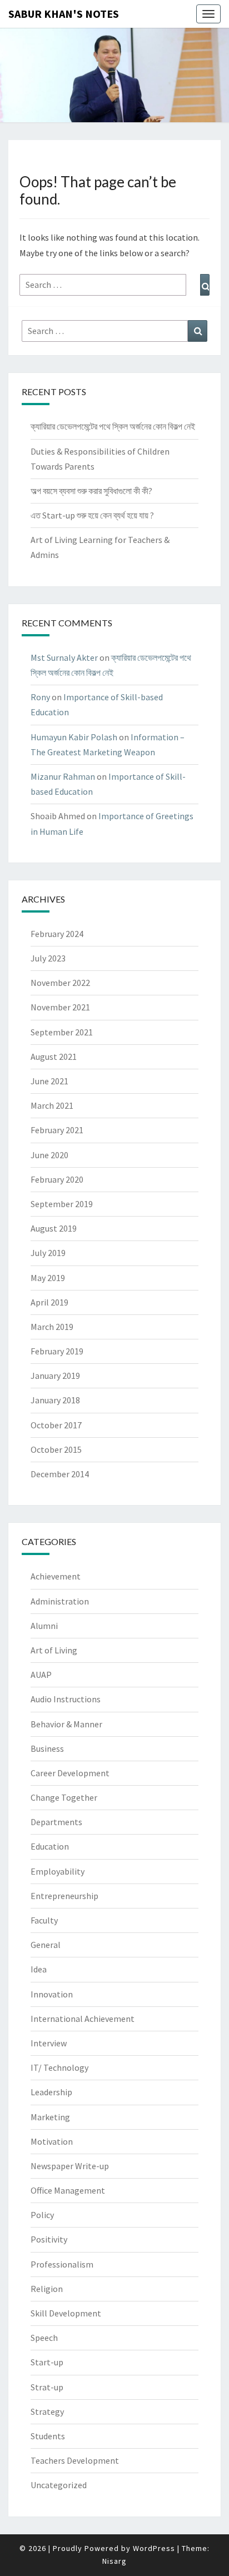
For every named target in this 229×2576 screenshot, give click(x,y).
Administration (60, 1601)
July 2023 (48, 958)
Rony (40, 697)
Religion (47, 2289)
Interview (49, 2043)
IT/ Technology (59, 2067)
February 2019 (57, 1351)
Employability (58, 1871)
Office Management (68, 2190)
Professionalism (62, 2264)
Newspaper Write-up (70, 2166)
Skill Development (66, 2313)
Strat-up (47, 2387)
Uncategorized (59, 2485)
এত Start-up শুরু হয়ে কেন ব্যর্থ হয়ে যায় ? (92, 515)
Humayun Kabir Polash (74, 737)
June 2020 (49, 1155)
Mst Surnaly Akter (64, 657)
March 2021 (52, 1105)
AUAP (41, 1675)
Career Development (70, 1773)
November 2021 (60, 1007)
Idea (39, 1969)
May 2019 (48, 1278)
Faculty (44, 1920)
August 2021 (54, 1057)
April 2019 (49, 1302)
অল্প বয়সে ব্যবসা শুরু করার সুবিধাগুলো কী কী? (91, 491)
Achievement (56, 1576)
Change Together (64, 1797)
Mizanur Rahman (63, 776)
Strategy (47, 2411)
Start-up (47, 2362)
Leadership (51, 2092)
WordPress (154, 2548)
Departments (56, 1822)
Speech (44, 2338)
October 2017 (56, 1425)
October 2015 (56, 1449)
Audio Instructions (66, 1699)
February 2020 (57, 1179)
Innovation (52, 1994)
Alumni (44, 1626)
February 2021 (57, 1130)
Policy (42, 2215)
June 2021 (49, 1081)
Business (47, 1748)
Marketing (50, 2117)
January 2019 (55, 1376)
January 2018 (55, 1400)
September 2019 (62, 1204)
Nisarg (114, 2561)
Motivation (52, 2141)
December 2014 (60, 1474)
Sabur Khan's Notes (64, 14)
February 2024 (57, 934)
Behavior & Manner (66, 1724)
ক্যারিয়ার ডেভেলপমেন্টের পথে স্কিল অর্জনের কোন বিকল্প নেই (113, 426)
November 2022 (60, 983)
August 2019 (54, 1228)
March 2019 (52, 1327)
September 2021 (62, 1032)
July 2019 (48, 1253)
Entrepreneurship (64, 1896)
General (46, 1945)
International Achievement (83, 2019)
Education (50, 1846)
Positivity (49, 2239)
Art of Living (54, 1650)
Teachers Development (75, 2460)
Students (48, 2436)
